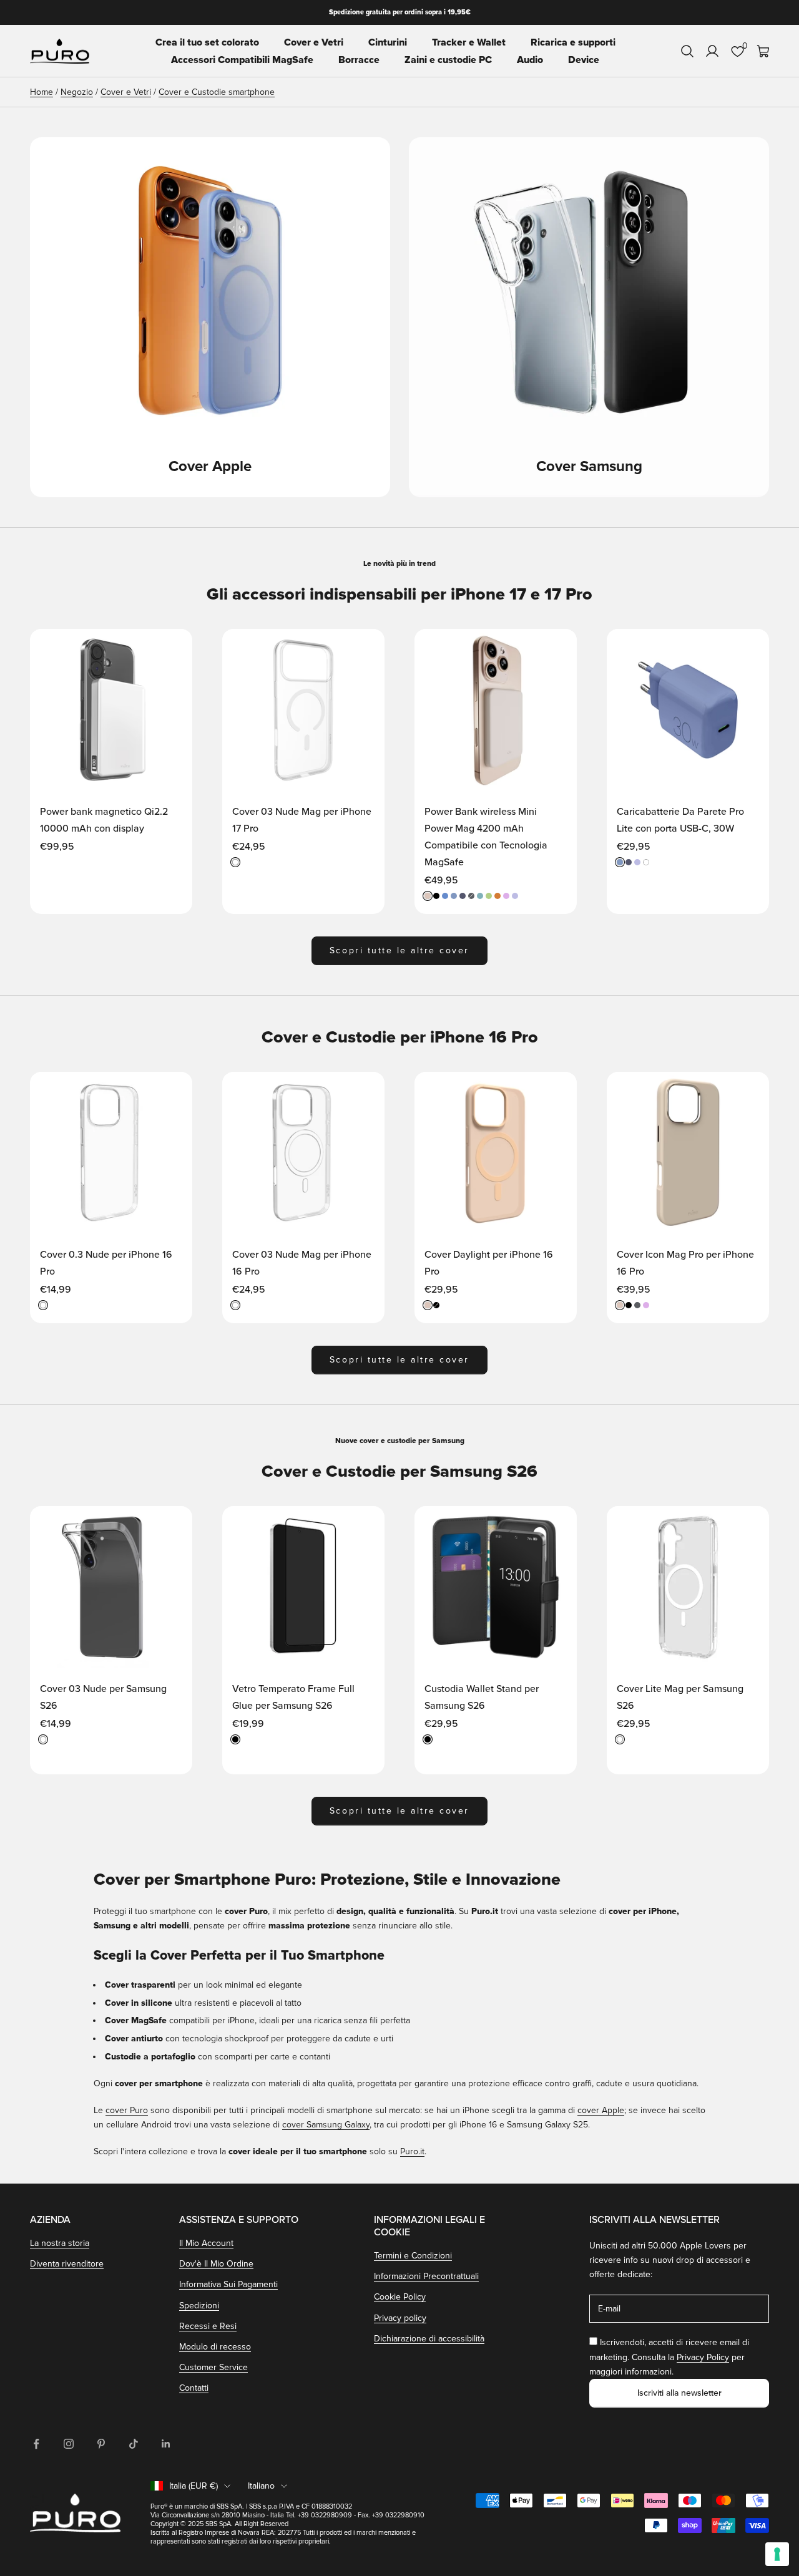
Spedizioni (199, 2306)
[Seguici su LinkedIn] (166, 2444)
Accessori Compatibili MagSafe (242, 60)
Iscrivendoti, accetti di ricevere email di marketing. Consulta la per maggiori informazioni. (669, 2357)
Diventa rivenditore (67, 2264)
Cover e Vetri (314, 42)
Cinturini (388, 42)
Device (584, 60)
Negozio (77, 92)
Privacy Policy (703, 2357)
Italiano (261, 2486)
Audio (530, 60)
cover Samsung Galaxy (326, 2125)
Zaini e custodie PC (448, 60)
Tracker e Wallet (469, 42)
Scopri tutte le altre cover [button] (399, 950)
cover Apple (601, 2110)
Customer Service (213, 2367)
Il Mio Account (206, 2243)
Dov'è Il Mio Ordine (216, 2264)
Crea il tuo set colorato (207, 42)
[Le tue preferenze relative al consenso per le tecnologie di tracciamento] (777, 2554)
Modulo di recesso (215, 2347)
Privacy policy (400, 2318)
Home (42, 92)
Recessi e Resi (208, 2326)
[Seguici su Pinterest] (101, 2444)
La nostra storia (60, 2243)
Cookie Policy (400, 2297)
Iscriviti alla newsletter (679, 2393)
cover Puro (127, 2110)
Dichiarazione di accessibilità (429, 2339)
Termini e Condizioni (413, 2256)
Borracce (359, 60)
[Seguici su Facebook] (36, 2444)
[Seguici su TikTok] (134, 2444)
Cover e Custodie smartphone (217, 92)
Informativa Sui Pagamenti (228, 2284)
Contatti (194, 2388)
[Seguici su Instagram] (69, 2444)
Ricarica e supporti (573, 42)
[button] (170, 650)
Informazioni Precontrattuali (426, 2276)
